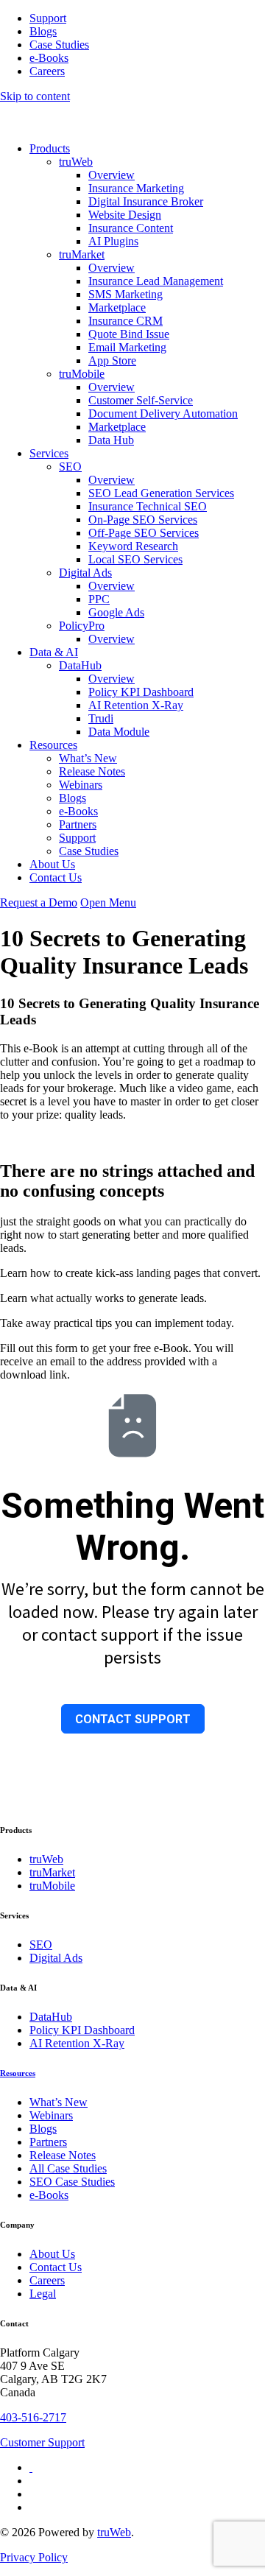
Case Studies (59, 45)
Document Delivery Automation (163, 414)
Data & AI (54, 652)
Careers (47, 71)
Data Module (119, 732)
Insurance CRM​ (126, 321)
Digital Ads (85, 573)
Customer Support (42, 2442)
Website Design (125, 215)
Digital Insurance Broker (146, 201)
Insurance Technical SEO (148, 506)
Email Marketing (127, 347)
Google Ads (116, 612)
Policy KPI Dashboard (141, 692)
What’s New (88, 758)
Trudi (101, 718)
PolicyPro (82, 626)
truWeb (76, 162)
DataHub (80, 665)
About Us (52, 864)
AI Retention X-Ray (136, 705)
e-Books (49, 58)
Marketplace (117, 307)
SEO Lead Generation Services (161, 493)
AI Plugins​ (113, 241)
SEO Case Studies (72, 2182)
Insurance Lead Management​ (156, 281)
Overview (112, 175)
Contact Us (56, 877)
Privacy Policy (34, 2557)
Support (48, 18)
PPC (99, 599)
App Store (112, 360)
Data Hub (111, 440)
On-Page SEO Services (143, 520)
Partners (78, 824)
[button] (108, 902)
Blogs (43, 31)
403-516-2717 (33, 2417)
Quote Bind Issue (129, 334)
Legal (43, 2294)
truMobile (82, 374)
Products (50, 148)
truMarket (82, 254)
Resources (53, 745)
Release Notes (92, 771)
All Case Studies (68, 2168)
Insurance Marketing (136, 188)
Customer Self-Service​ (141, 400)
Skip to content (35, 96)
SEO (70, 467)
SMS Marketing (126, 294)
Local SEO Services (135, 559)
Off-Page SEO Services (144, 533)
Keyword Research (133, 546)
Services (49, 453)
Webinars (81, 785)
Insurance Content (131, 228)
